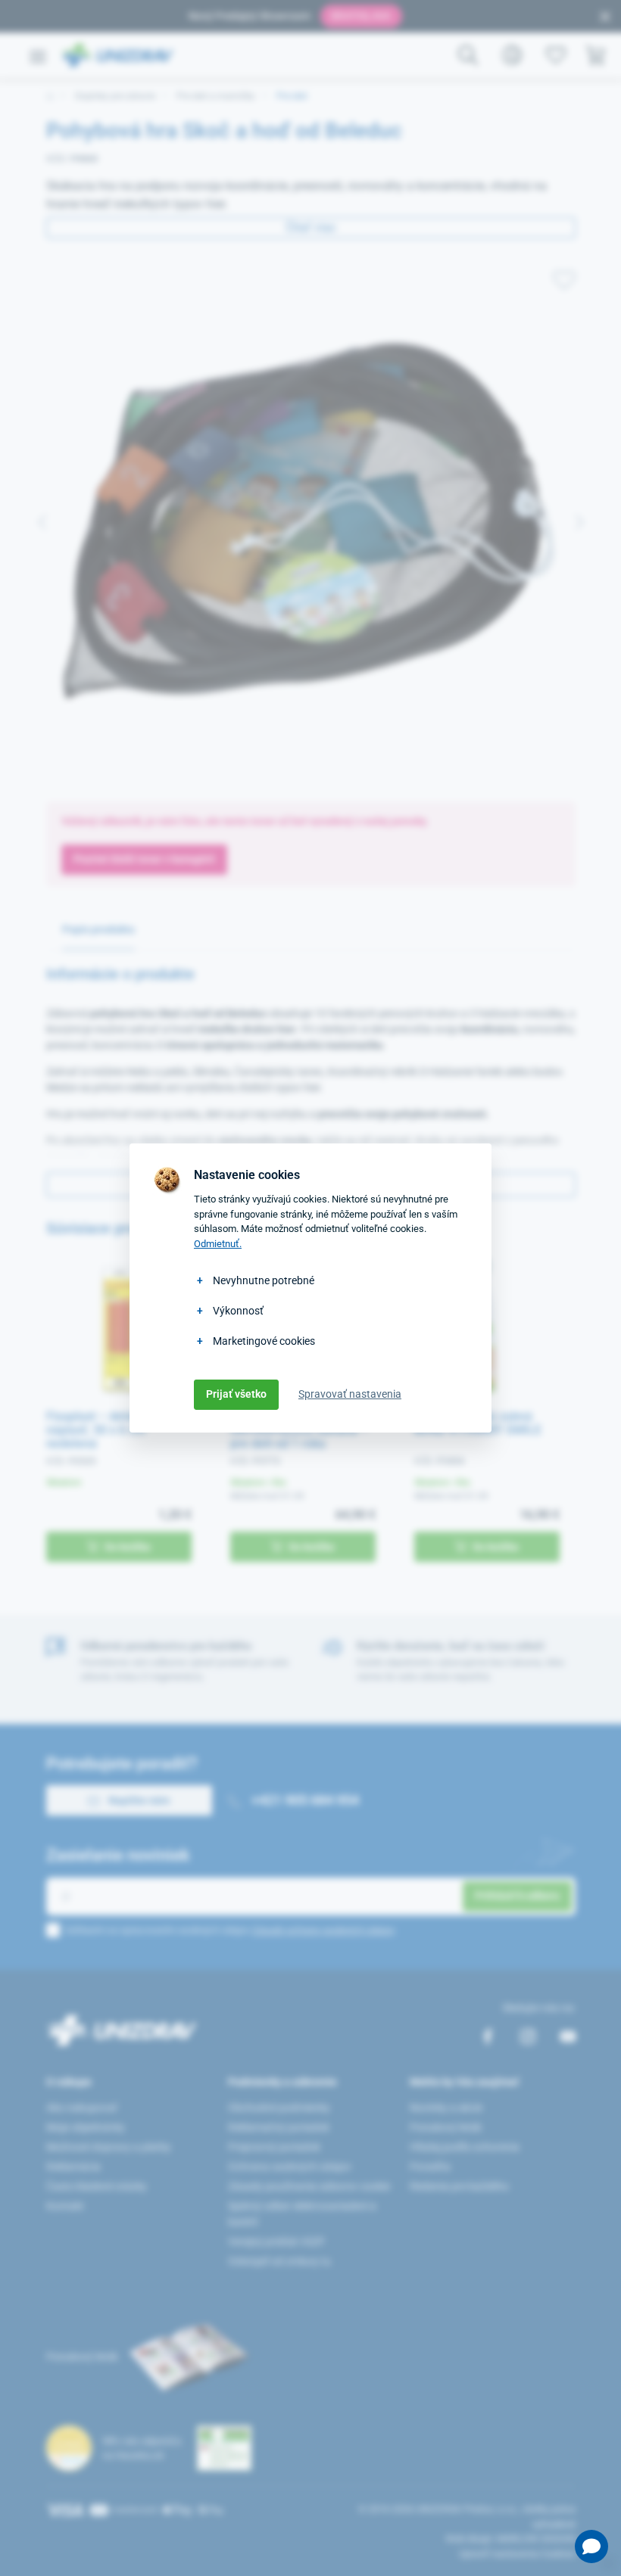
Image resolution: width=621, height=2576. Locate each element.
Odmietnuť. (218, 1244)
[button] (591, 2546)
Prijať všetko (236, 1394)
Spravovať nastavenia (350, 1394)
